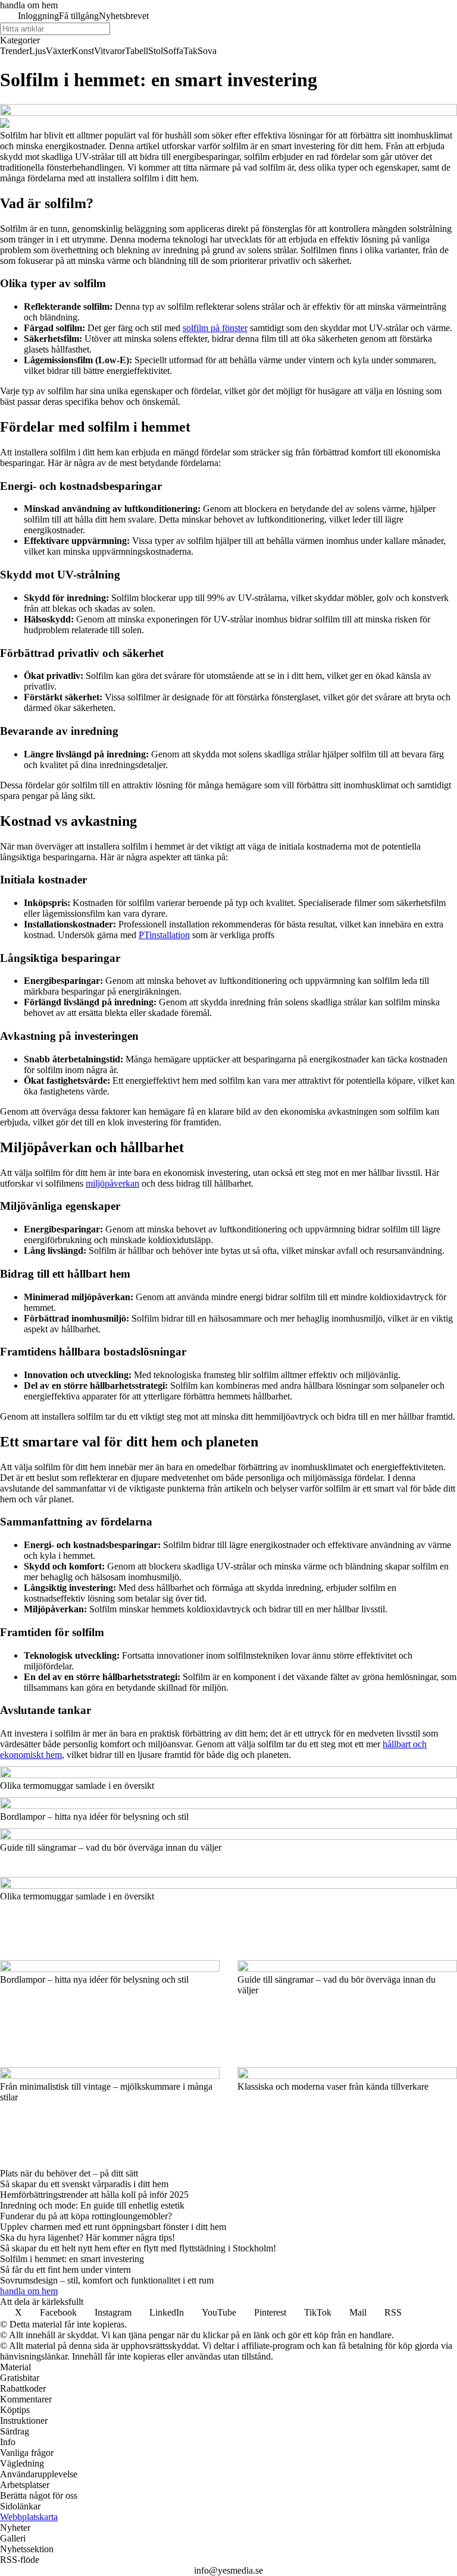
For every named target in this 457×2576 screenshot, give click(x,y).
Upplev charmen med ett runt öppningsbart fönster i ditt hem (113, 2227)
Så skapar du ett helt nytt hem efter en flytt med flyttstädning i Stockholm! (138, 2248)
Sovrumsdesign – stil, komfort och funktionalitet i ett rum (107, 2280)
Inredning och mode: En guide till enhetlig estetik (92, 2205)
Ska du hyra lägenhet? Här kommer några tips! (87, 2237)
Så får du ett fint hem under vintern (65, 2270)
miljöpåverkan (112, 1183)
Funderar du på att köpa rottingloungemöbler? (86, 2216)
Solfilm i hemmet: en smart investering (72, 2259)
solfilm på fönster (215, 328)
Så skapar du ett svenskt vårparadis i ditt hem (84, 2184)
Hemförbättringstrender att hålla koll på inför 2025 (94, 2195)
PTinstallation (164, 935)
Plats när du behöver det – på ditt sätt (69, 2173)
